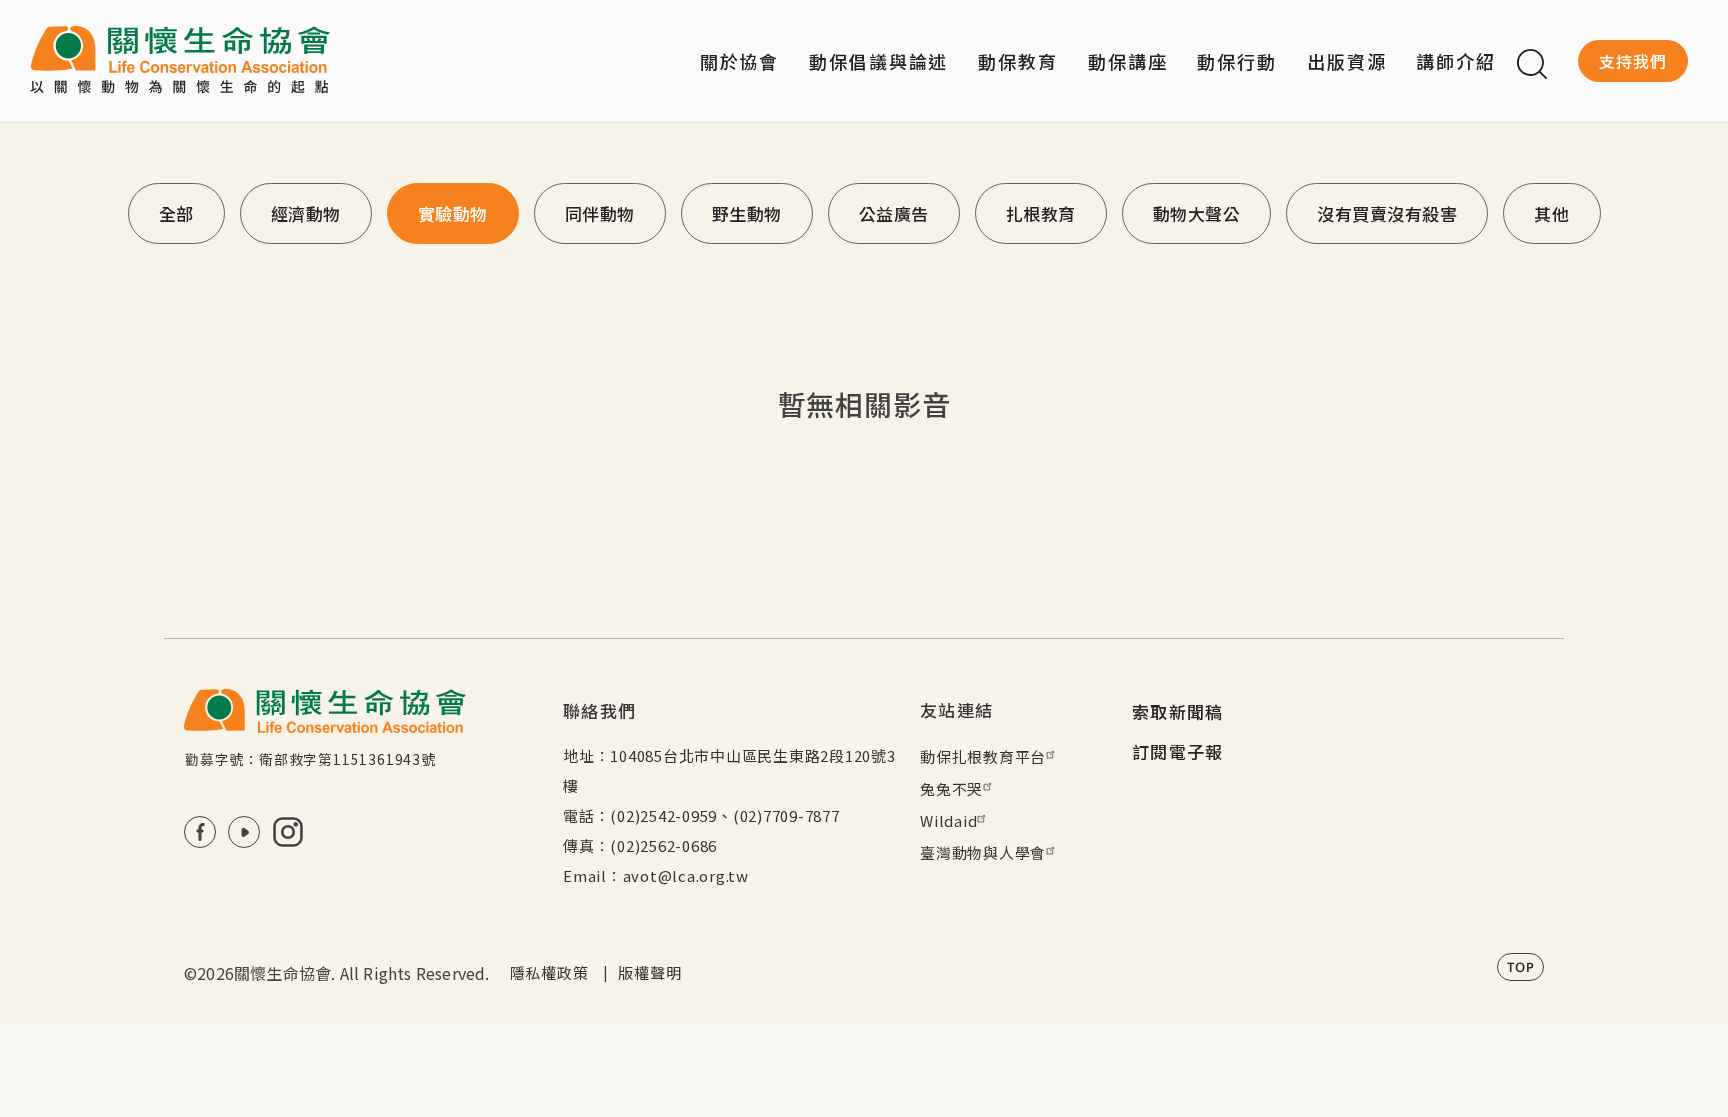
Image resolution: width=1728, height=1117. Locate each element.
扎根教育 (1041, 213)
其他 (1551, 213)
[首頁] (180, 61)
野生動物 (747, 213)
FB (200, 832)
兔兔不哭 (951, 788)
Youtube (244, 832)
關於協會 (740, 61)
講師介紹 (1456, 61)
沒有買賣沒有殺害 (1387, 213)
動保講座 (1128, 61)
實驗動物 (453, 213)
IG (288, 832)
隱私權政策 (549, 972)
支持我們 (1633, 61)
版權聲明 (649, 972)
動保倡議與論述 (878, 61)
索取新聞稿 (1178, 711)
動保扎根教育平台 (983, 756)
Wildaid (948, 820)
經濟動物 (306, 213)
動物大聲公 (1197, 213)
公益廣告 (894, 213)
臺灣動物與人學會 (983, 852)
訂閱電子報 (1178, 751)
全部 (176, 213)
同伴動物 (600, 213)
